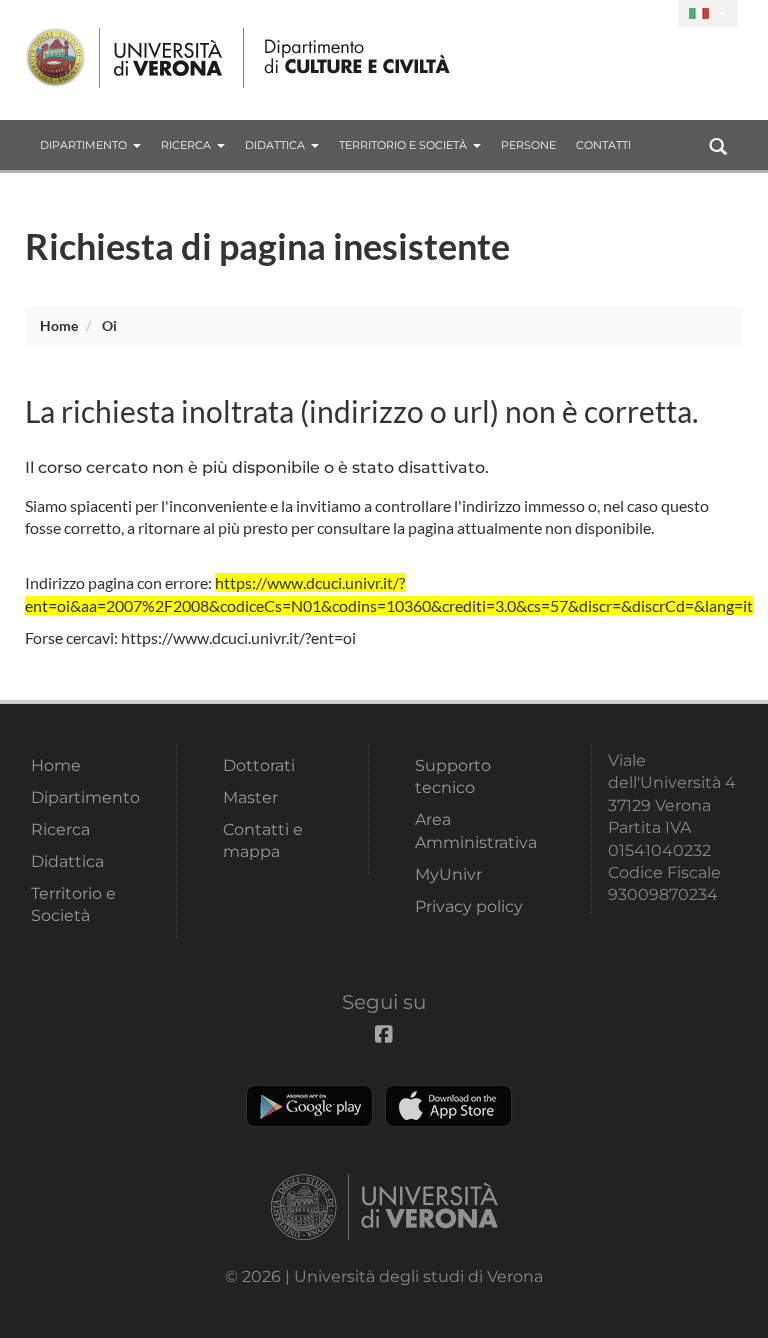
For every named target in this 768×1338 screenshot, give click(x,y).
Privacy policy (469, 906)
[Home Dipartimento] (358, 58)
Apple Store (448, 1106)
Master (250, 797)
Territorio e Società (403, 145)
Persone (528, 145)
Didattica (275, 145)
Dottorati (259, 765)
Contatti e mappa (263, 840)
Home (59, 325)
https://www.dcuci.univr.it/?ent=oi (238, 637)
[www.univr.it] (125, 58)
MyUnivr (448, 874)
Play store (309, 1106)
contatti (603, 145)
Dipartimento (83, 145)
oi (109, 325)
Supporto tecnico (453, 776)
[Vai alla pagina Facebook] (654, 14)
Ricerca (186, 145)
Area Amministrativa (476, 830)
